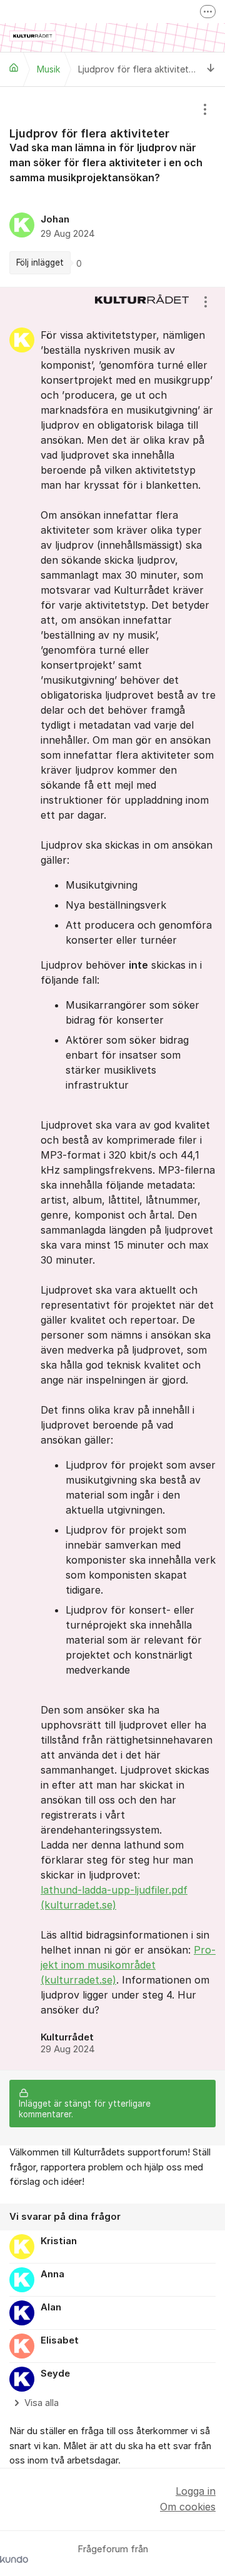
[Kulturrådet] (14, 67)
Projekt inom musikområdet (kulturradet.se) (128, 1965)
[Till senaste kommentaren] (211, 69)
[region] (112, 187)
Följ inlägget (40, 262)
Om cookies (188, 2507)
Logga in (196, 2491)
